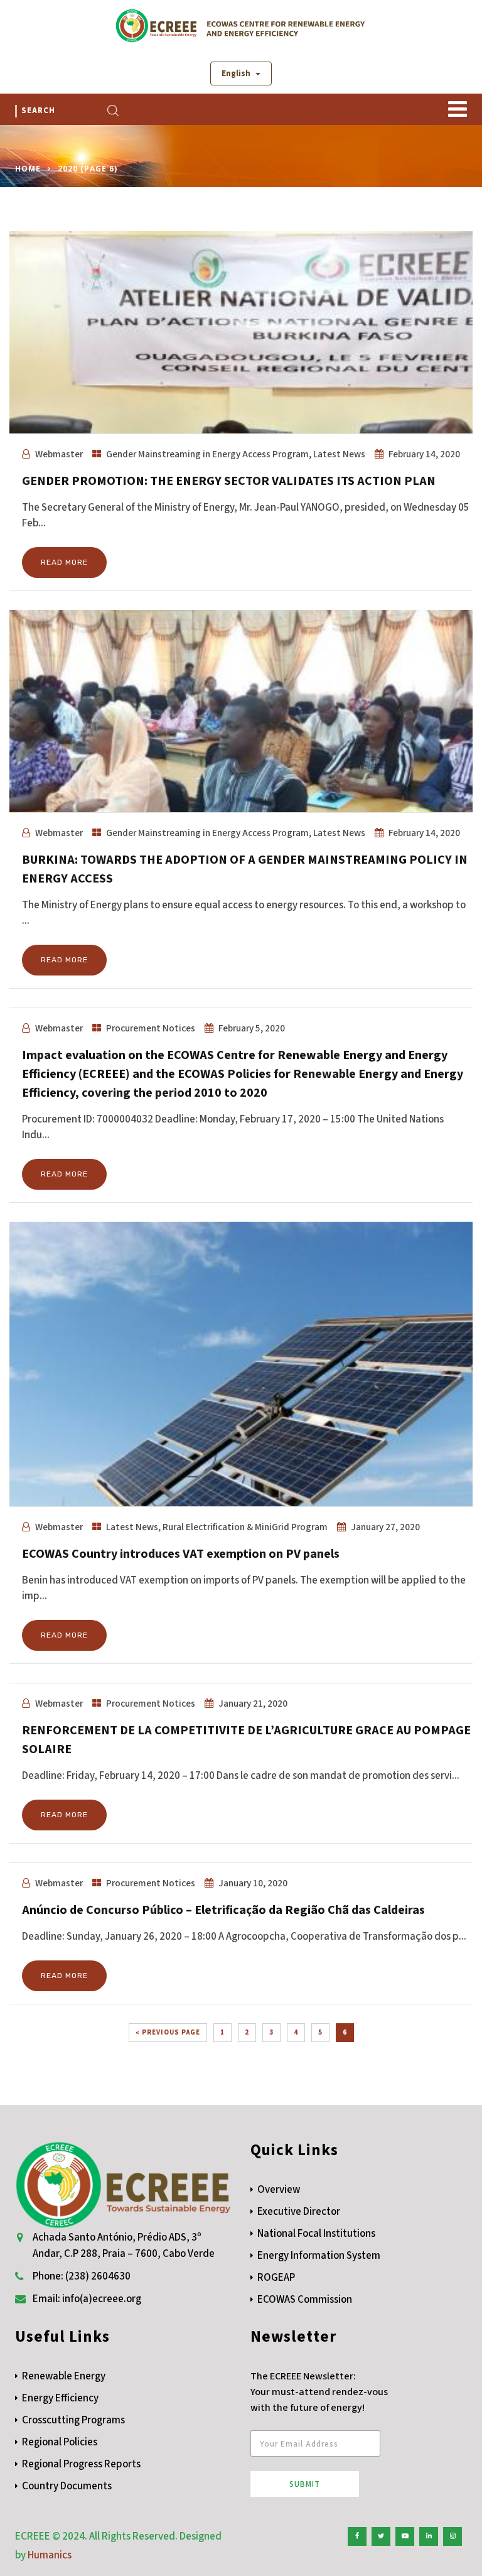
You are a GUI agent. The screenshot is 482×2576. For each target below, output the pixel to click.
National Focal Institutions (316, 2234)
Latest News (339, 454)
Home (28, 169)
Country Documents (67, 2486)
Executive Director (299, 2212)
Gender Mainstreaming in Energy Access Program (207, 454)
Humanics (50, 2555)
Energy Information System (319, 2256)
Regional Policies (60, 2442)
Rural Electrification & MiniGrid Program (245, 1527)
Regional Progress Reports (81, 2464)
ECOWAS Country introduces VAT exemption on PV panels (181, 1554)
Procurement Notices (151, 1028)
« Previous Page (168, 2032)
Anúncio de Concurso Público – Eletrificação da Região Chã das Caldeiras (223, 1910)
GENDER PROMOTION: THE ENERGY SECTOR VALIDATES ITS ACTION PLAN (229, 481)
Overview (279, 2190)
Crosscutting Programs (73, 2420)
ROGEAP (276, 2278)
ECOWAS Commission (305, 2300)
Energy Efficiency (60, 2398)
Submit (305, 2484)
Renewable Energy (64, 2376)
